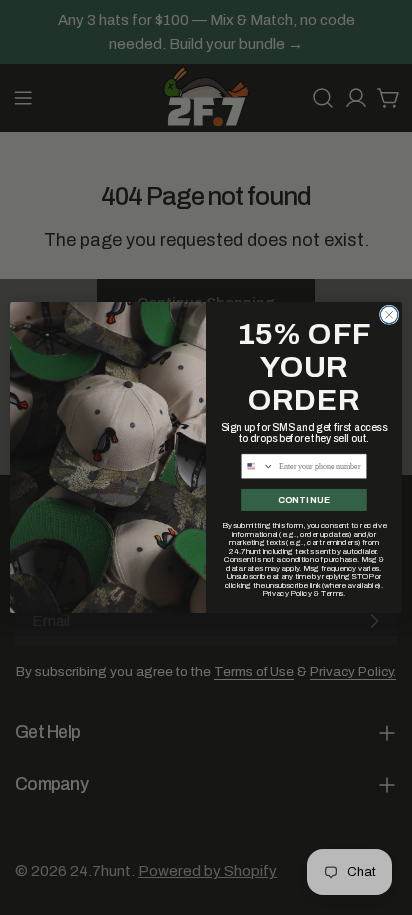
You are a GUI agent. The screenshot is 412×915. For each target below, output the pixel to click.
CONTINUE (304, 500)
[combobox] (258, 466)
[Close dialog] (389, 315)
